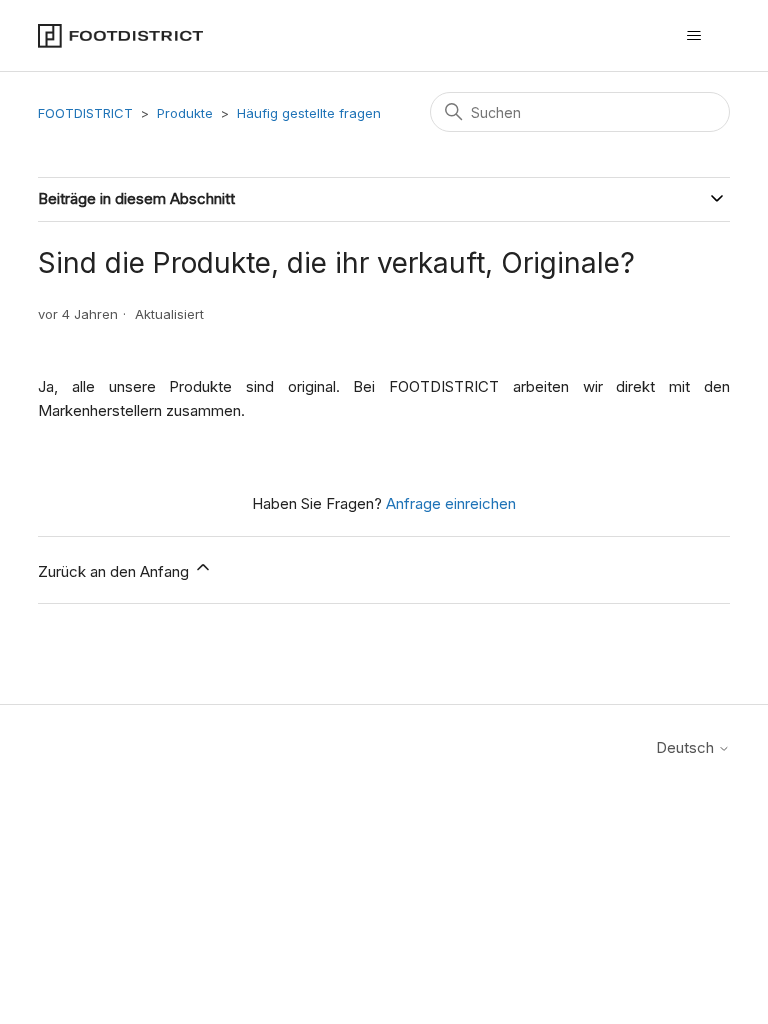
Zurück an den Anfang (115, 571)
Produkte (185, 113)
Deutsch (687, 747)
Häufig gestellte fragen (309, 113)
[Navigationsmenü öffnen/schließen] (694, 36)
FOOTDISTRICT (85, 113)
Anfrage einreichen (451, 503)
